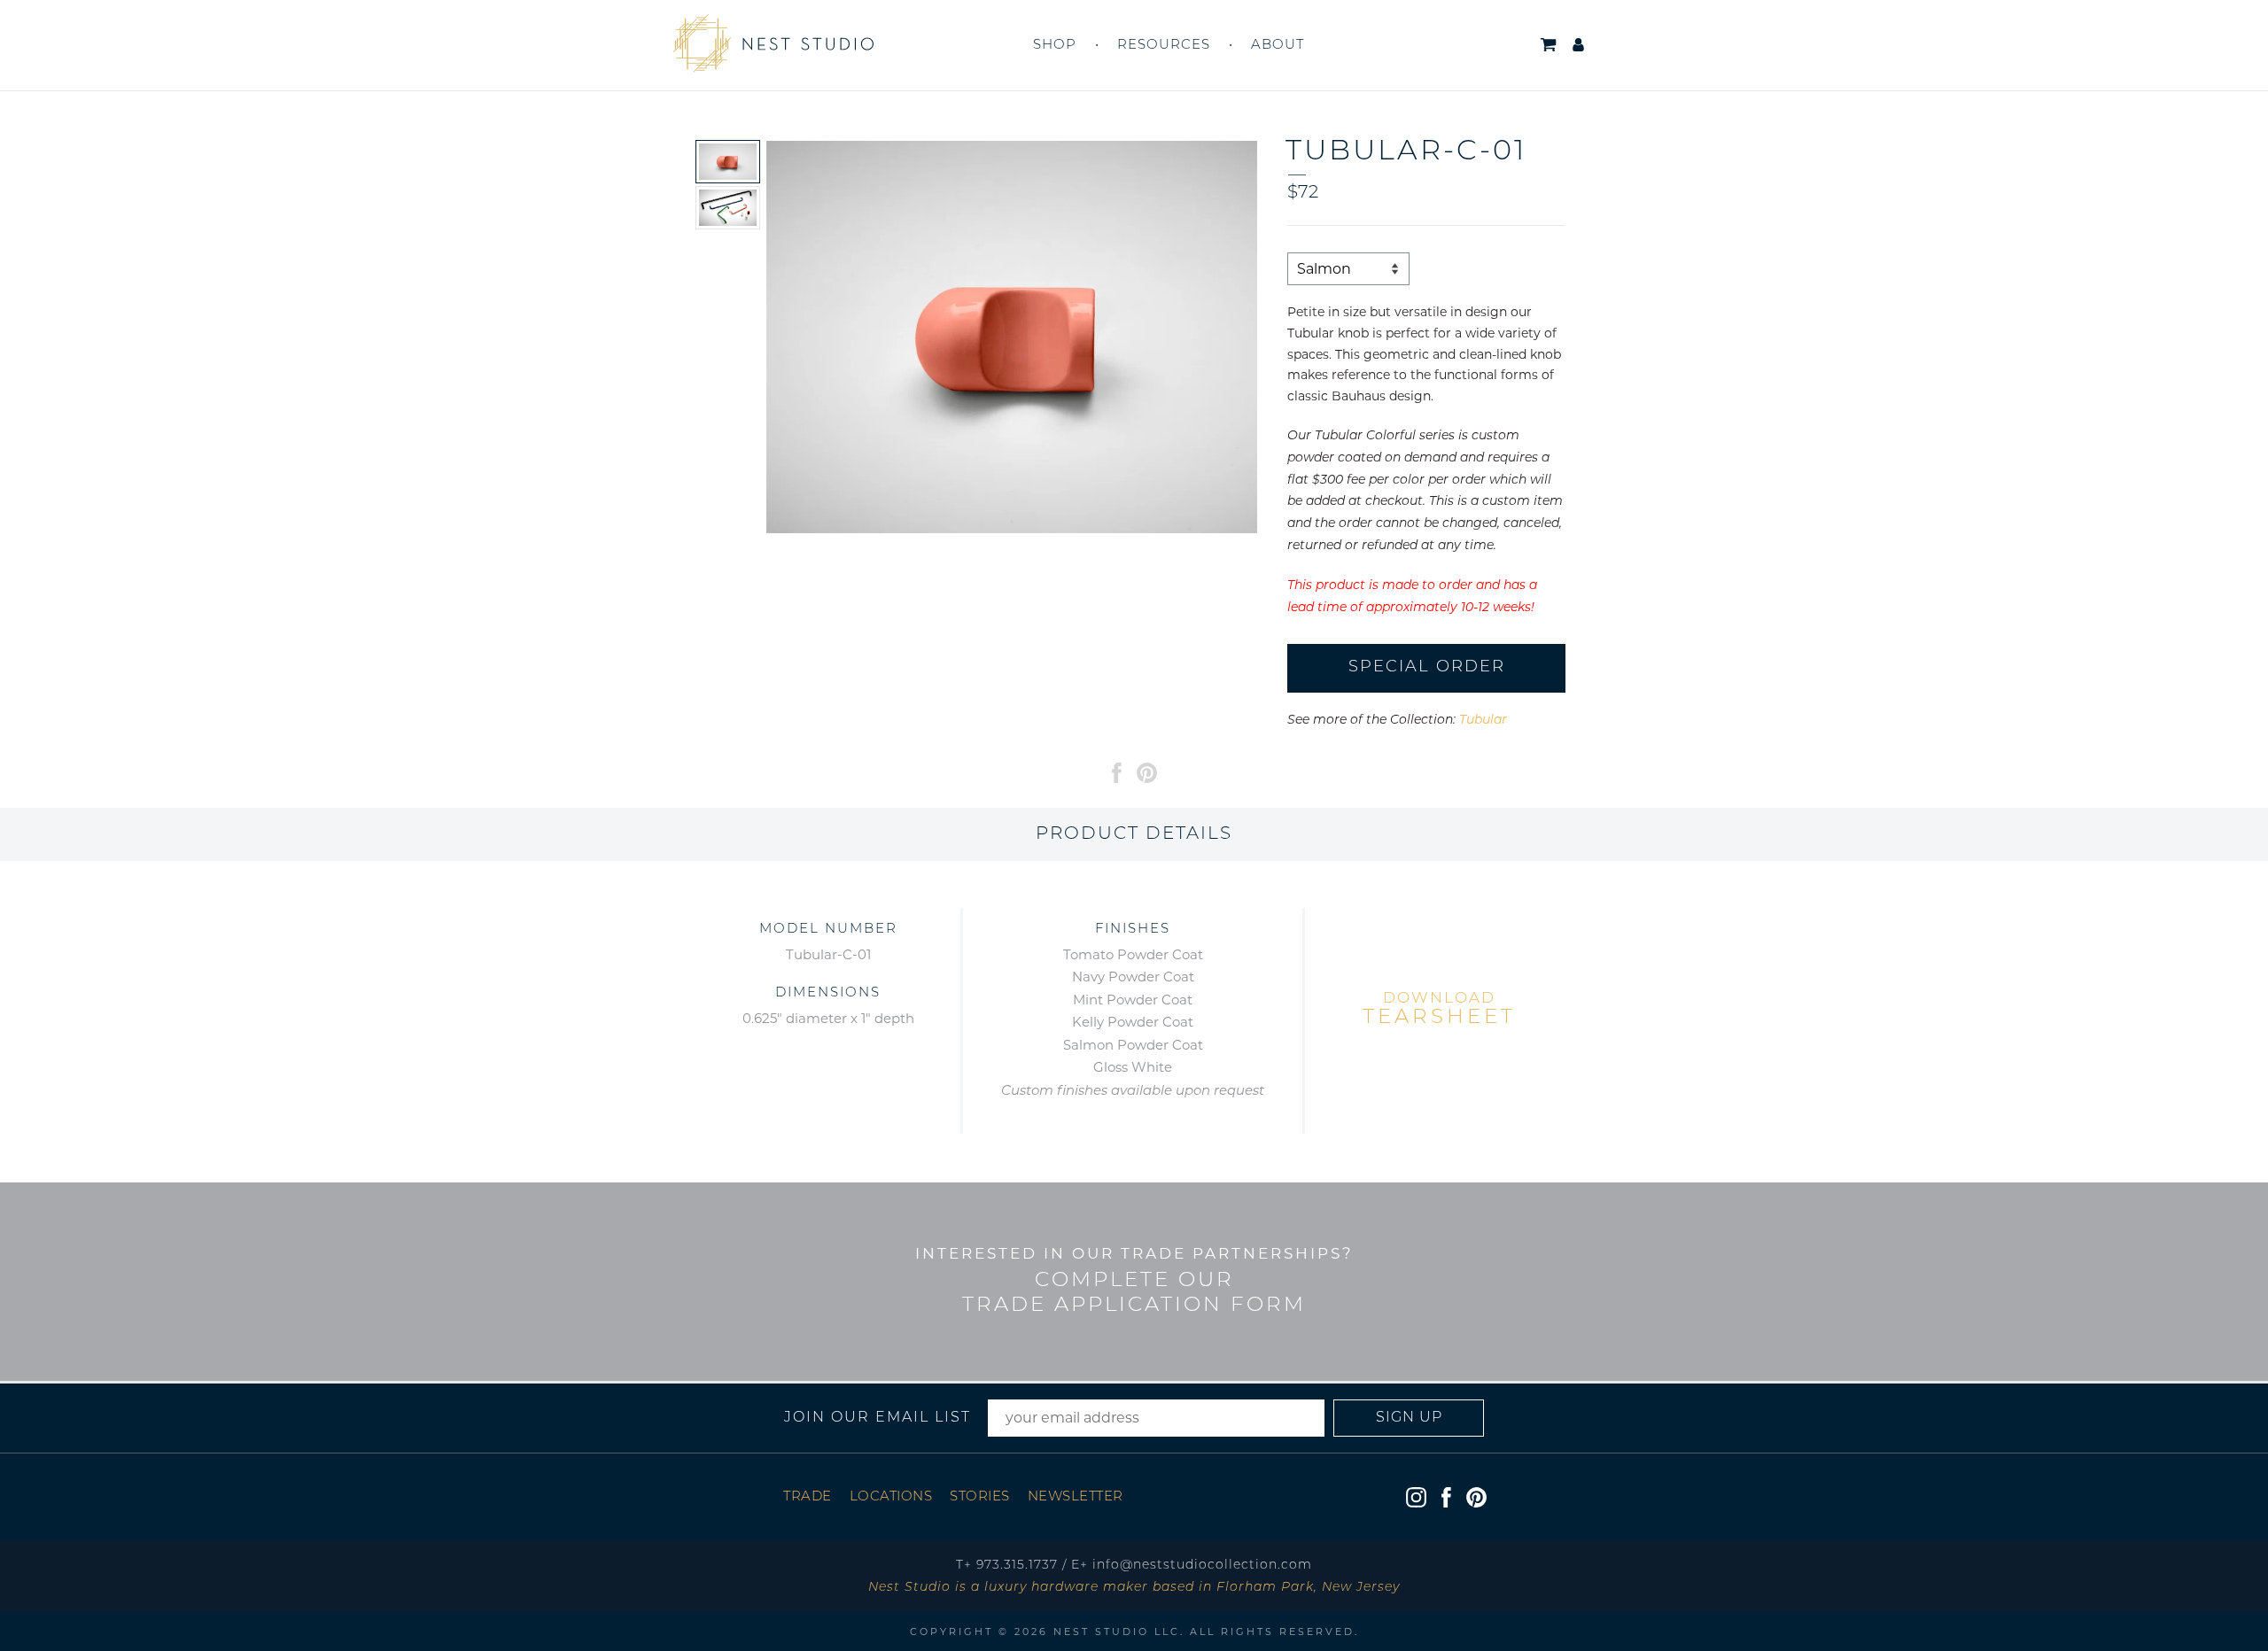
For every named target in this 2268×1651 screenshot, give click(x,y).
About (1278, 46)
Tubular (1483, 721)
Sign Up (1409, 1418)
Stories (980, 1497)
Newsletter (1076, 1497)
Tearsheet (1439, 1010)
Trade (808, 1497)
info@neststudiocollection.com (1202, 1566)
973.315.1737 (1017, 1566)
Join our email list (878, 1418)
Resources (1164, 46)
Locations (891, 1497)
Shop (1055, 46)
